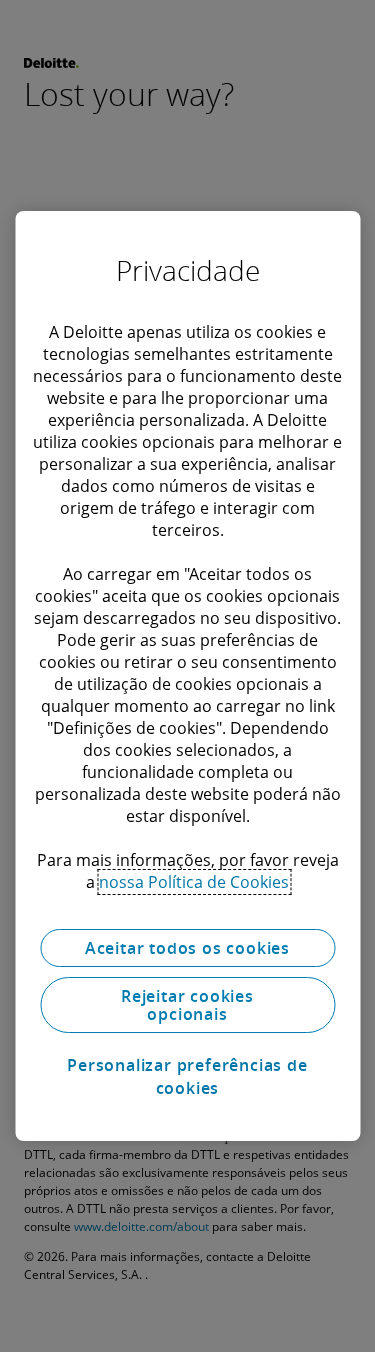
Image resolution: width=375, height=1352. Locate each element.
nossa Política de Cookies (194, 882)
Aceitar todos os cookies (187, 948)
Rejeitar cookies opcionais (187, 1005)
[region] (187, 676)
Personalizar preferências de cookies (187, 1076)
